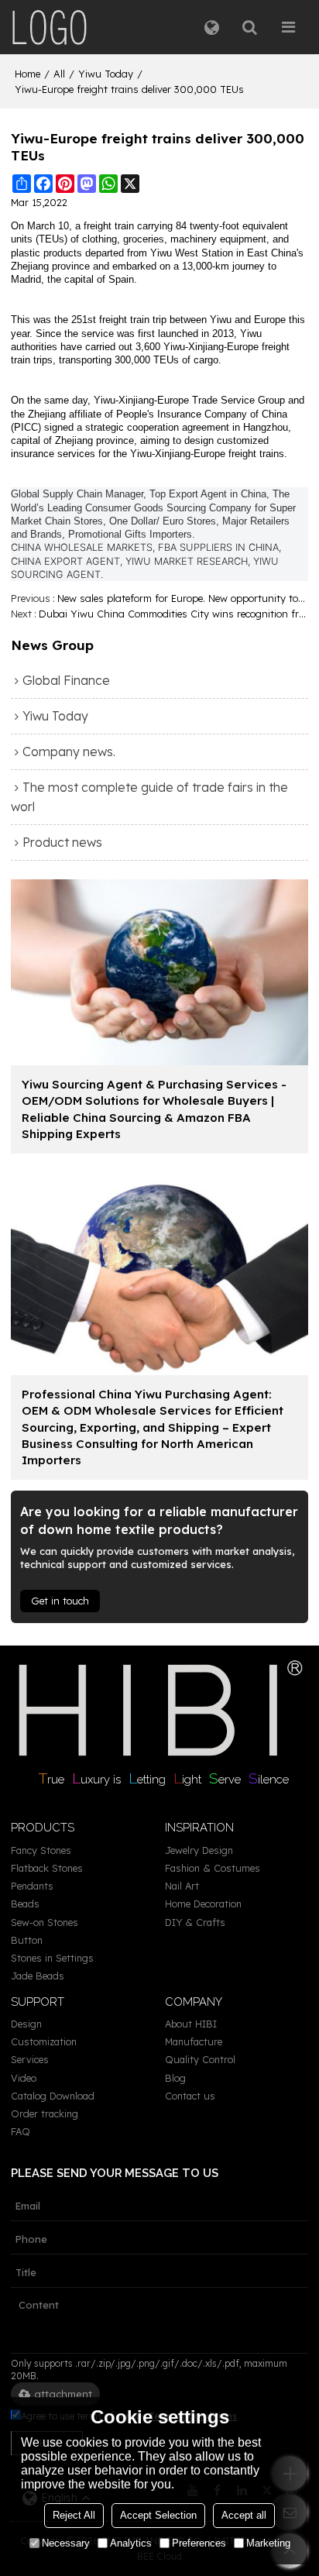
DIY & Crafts (195, 1922)
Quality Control (200, 2059)
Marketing (268, 2543)
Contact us (190, 2096)
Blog (175, 2078)
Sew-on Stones (45, 1922)
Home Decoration (203, 1904)
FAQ (21, 2131)
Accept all (244, 2515)
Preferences (199, 2543)
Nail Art (182, 1886)
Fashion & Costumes (213, 1868)
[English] (212, 27)
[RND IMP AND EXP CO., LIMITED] (50, 27)
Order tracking (45, 2113)
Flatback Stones (47, 1868)
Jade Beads (38, 1976)
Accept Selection (158, 2515)
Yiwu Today (106, 74)
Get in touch (60, 1601)
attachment (63, 2394)
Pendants (32, 1886)
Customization (44, 2041)
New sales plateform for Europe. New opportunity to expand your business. (183, 598)
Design (26, 2024)
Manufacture (194, 2041)
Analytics (131, 2543)
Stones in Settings (52, 1958)
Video (24, 2078)
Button (27, 1940)
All (59, 74)
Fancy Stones (41, 1850)
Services (30, 2059)
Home (27, 74)
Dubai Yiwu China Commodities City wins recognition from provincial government (173, 614)
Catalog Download (53, 2096)
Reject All (74, 2515)
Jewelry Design (199, 1850)
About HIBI (191, 2024)
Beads (25, 1904)
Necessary (66, 2543)
